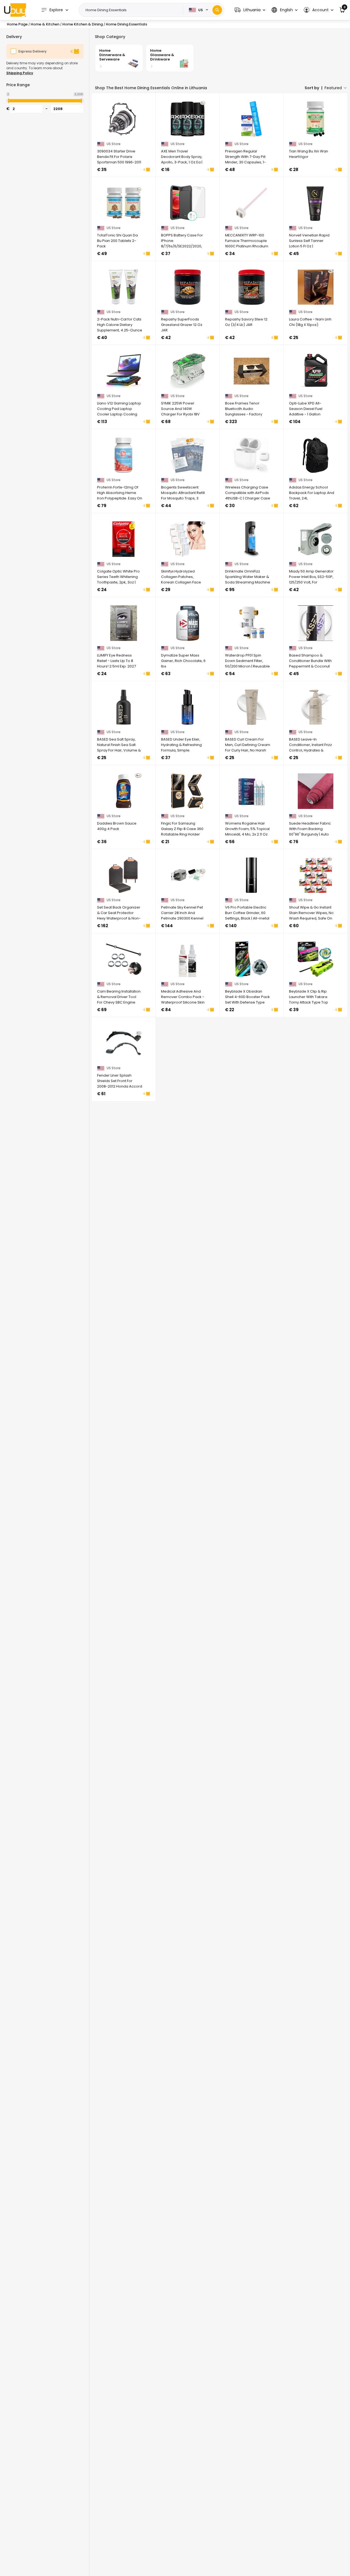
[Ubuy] (15, 10)
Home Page (17, 24)
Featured (333, 88)
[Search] (217, 10)
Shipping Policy (20, 73)
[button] (250, 10)
